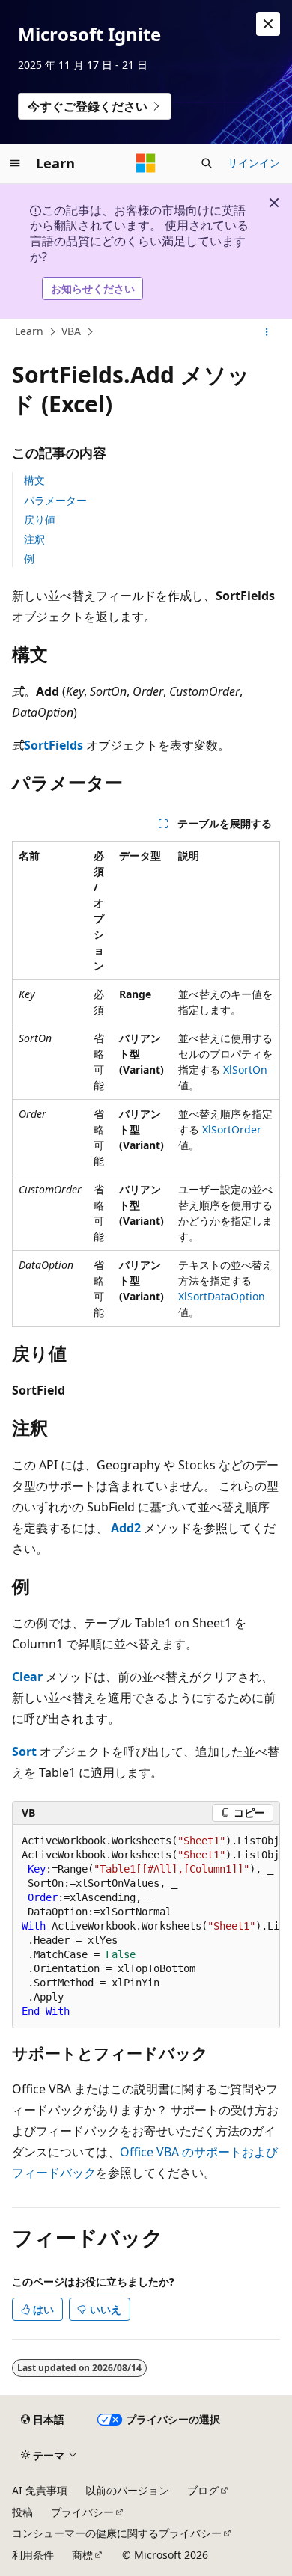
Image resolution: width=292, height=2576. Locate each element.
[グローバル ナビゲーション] (15, 163)
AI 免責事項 (40, 2490)
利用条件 (33, 2555)
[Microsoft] (146, 163)
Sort (24, 1752)
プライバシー (82, 2512)
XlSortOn (245, 1070)
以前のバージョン (127, 2490)
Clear (27, 1677)
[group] (146, 1927)
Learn (29, 331)
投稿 (22, 2512)
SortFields (54, 745)
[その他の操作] (267, 332)
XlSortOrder (232, 1129)
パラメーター (55, 500)
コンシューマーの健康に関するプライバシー (117, 2533)
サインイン (254, 163)
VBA (71, 331)
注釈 (34, 539)
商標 (82, 2555)
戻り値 (40, 520)
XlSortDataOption (222, 1296)
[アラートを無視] (268, 24)
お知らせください (93, 288)
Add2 (126, 1528)
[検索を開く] (207, 163)
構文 (34, 480)
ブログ (203, 2490)
